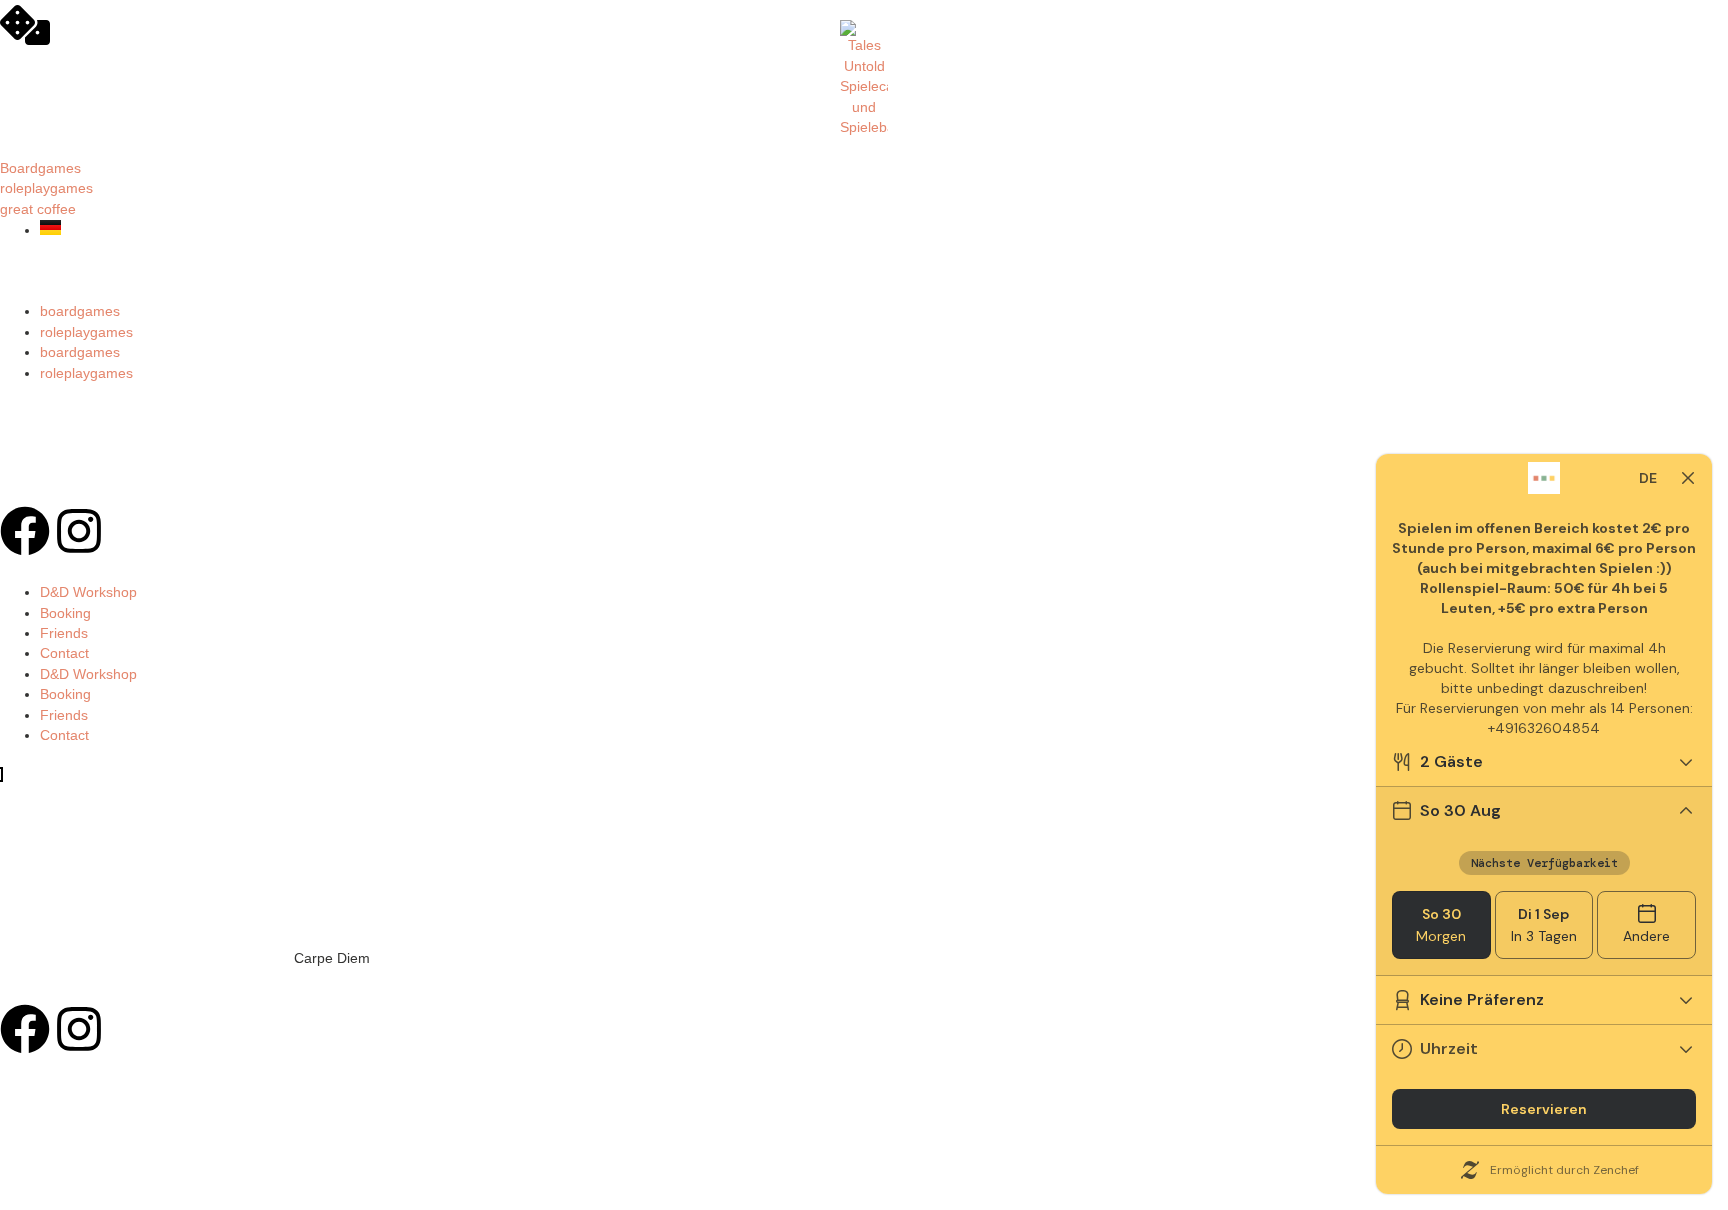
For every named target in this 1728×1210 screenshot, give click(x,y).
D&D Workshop (88, 592)
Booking (65, 613)
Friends (64, 633)
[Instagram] (79, 531)
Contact (64, 653)
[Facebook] (25, 531)
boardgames (80, 311)
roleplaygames (86, 332)
